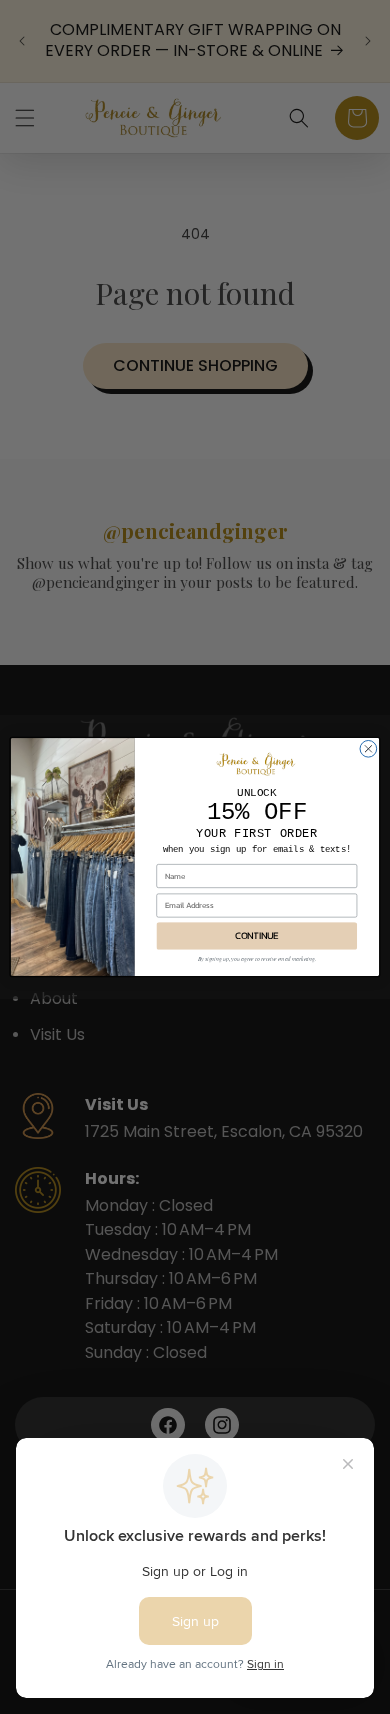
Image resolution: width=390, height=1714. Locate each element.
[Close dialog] (368, 748)
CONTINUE (257, 936)
